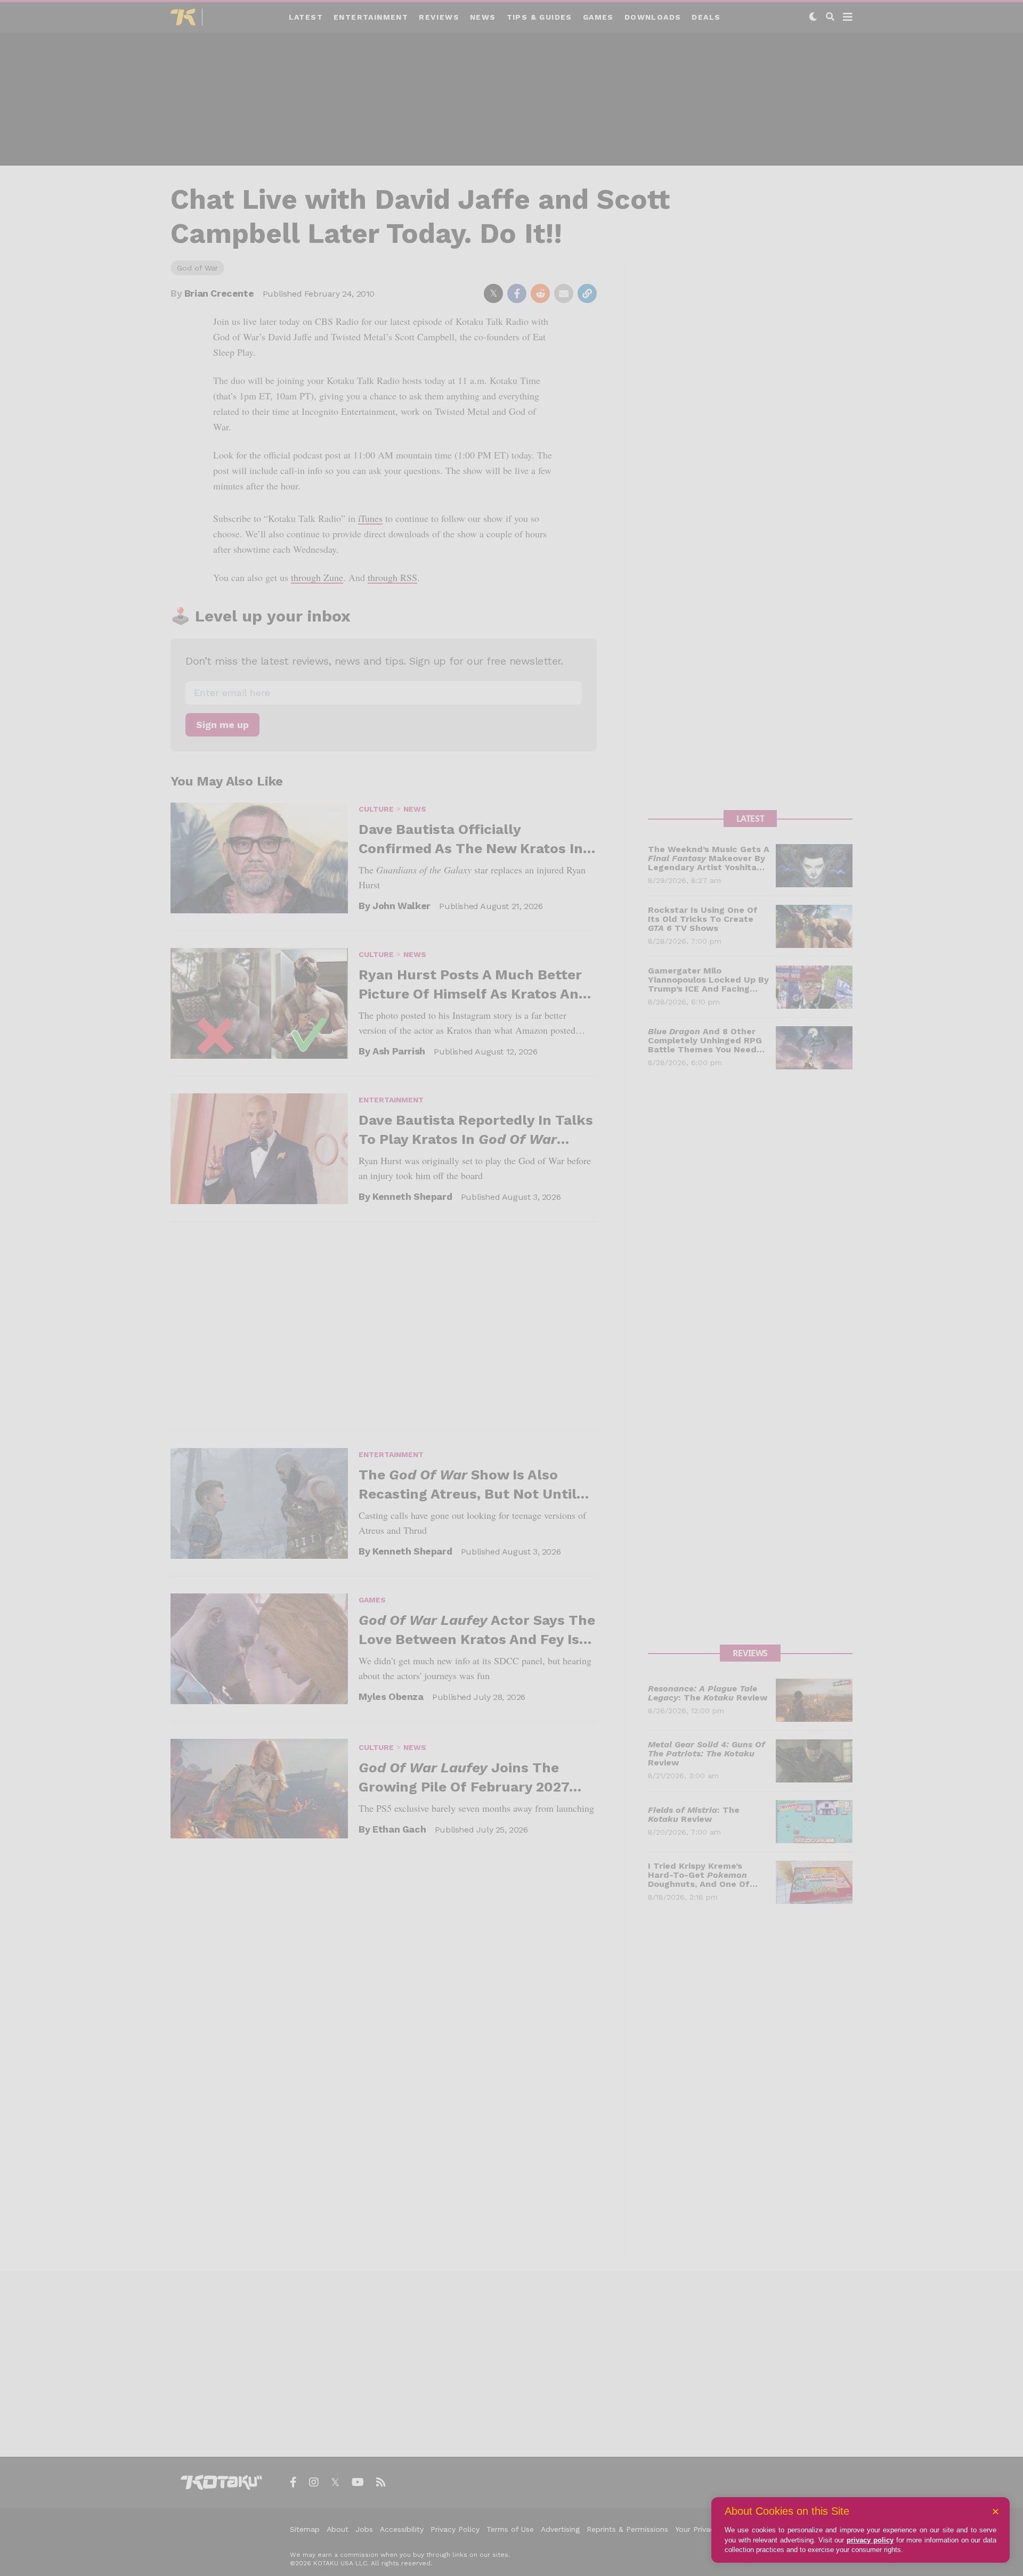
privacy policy (870, 2540)
